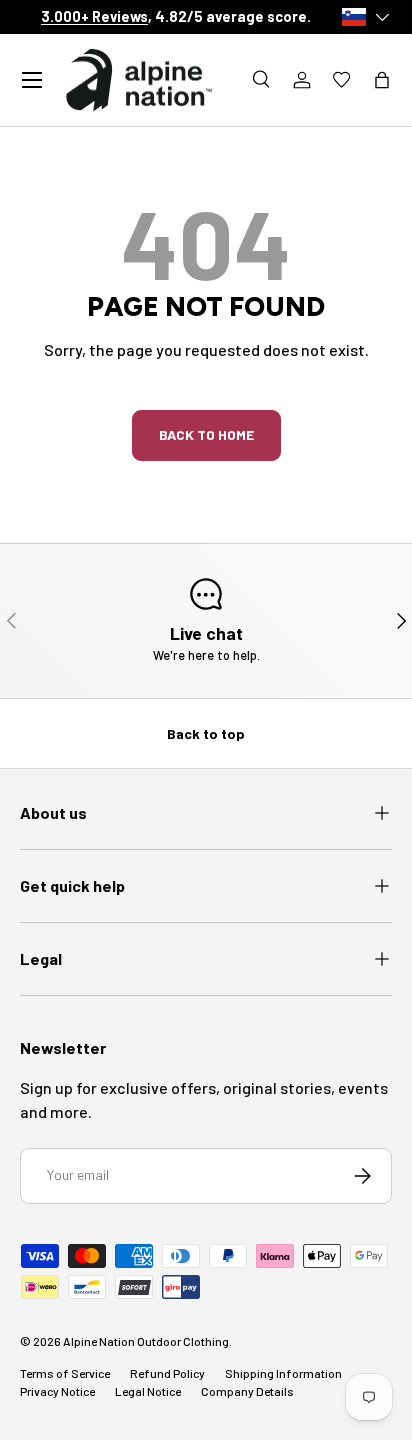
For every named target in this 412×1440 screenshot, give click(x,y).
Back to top (206, 733)
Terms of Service (65, 1373)
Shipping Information (283, 1373)
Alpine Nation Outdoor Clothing (146, 1341)
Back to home (206, 434)
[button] (382, 80)
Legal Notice (148, 1391)
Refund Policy (167, 1373)
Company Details (247, 1391)
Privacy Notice (57, 1391)
